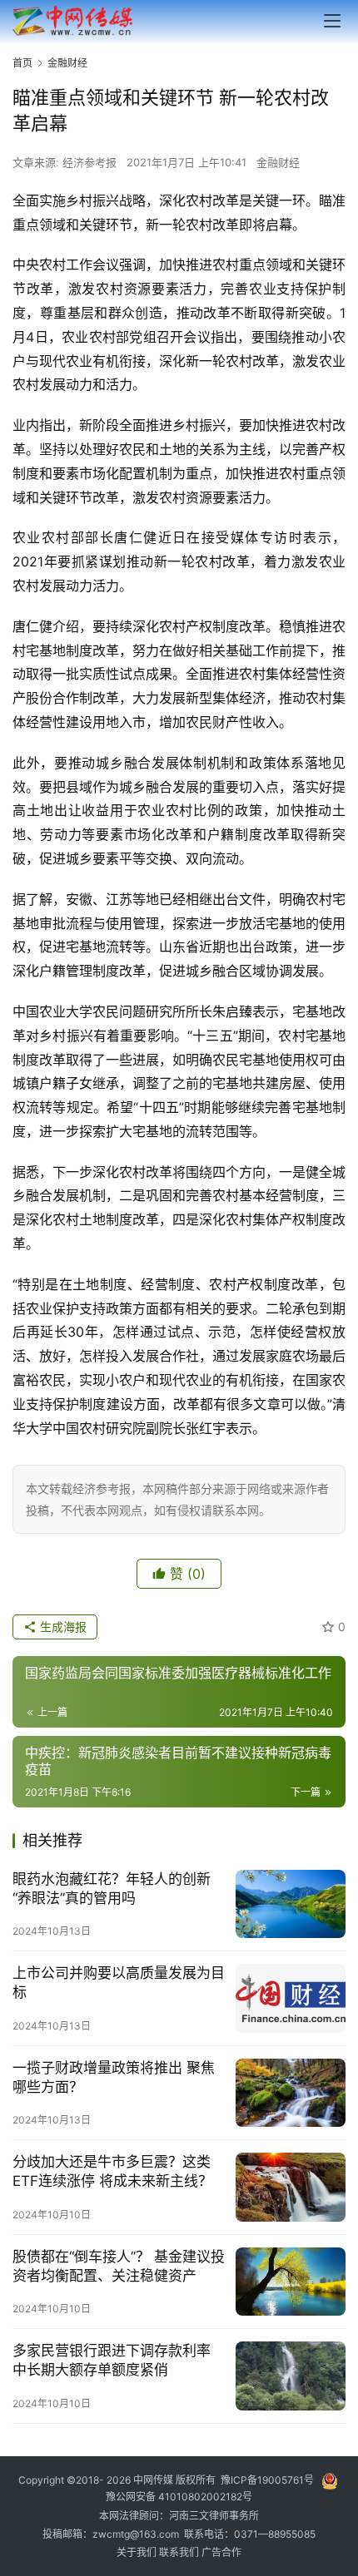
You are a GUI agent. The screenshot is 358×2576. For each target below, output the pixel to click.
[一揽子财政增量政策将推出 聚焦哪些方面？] (291, 2093)
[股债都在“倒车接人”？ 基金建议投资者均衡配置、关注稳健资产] (291, 2282)
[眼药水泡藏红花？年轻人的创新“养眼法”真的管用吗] (291, 1904)
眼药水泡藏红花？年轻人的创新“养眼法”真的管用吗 (112, 1889)
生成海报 (62, 1627)
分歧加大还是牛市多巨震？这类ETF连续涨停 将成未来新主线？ (112, 2171)
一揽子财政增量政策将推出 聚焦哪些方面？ (114, 2077)
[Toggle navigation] (332, 21)
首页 (22, 63)
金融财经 (278, 162)
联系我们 (180, 2552)
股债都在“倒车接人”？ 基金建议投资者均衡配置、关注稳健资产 (119, 2266)
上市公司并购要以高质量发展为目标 (119, 1983)
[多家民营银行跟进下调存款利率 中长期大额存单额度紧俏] (291, 2376)
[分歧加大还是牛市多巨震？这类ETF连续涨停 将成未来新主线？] (291, 2187)
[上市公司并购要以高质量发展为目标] (291, 1998)
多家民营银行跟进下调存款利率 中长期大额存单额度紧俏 (112, 2360)
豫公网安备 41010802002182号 (179, 2497)
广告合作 (221, 2552)
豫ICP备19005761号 (267, 2481)
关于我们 (138, 2552)
